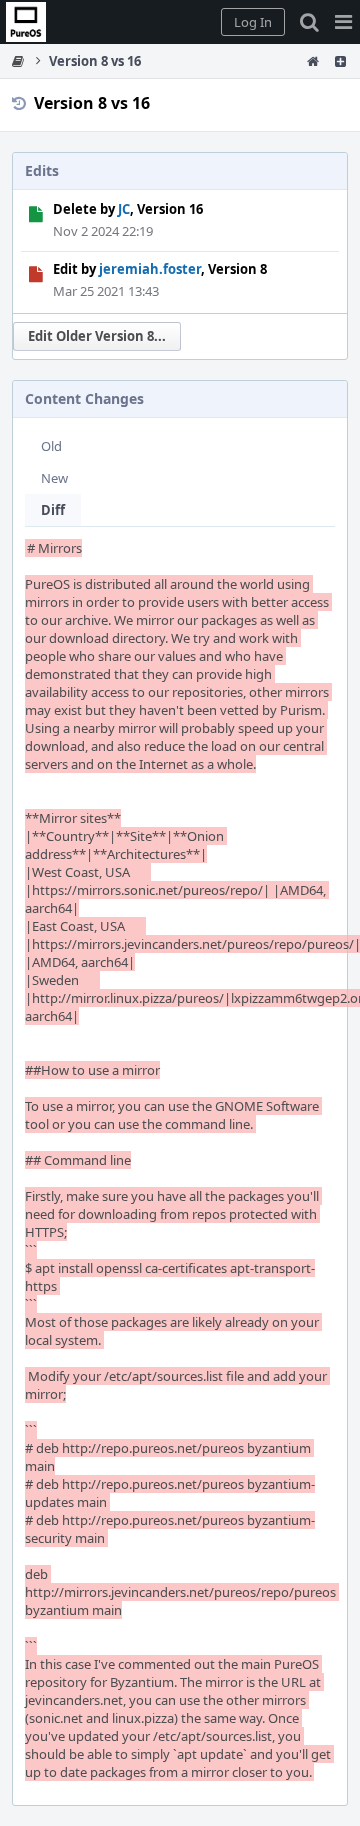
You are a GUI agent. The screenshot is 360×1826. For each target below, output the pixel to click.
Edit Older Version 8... (97, 336)
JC (124, 209)
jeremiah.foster (150, 269)
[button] (343, 22)
